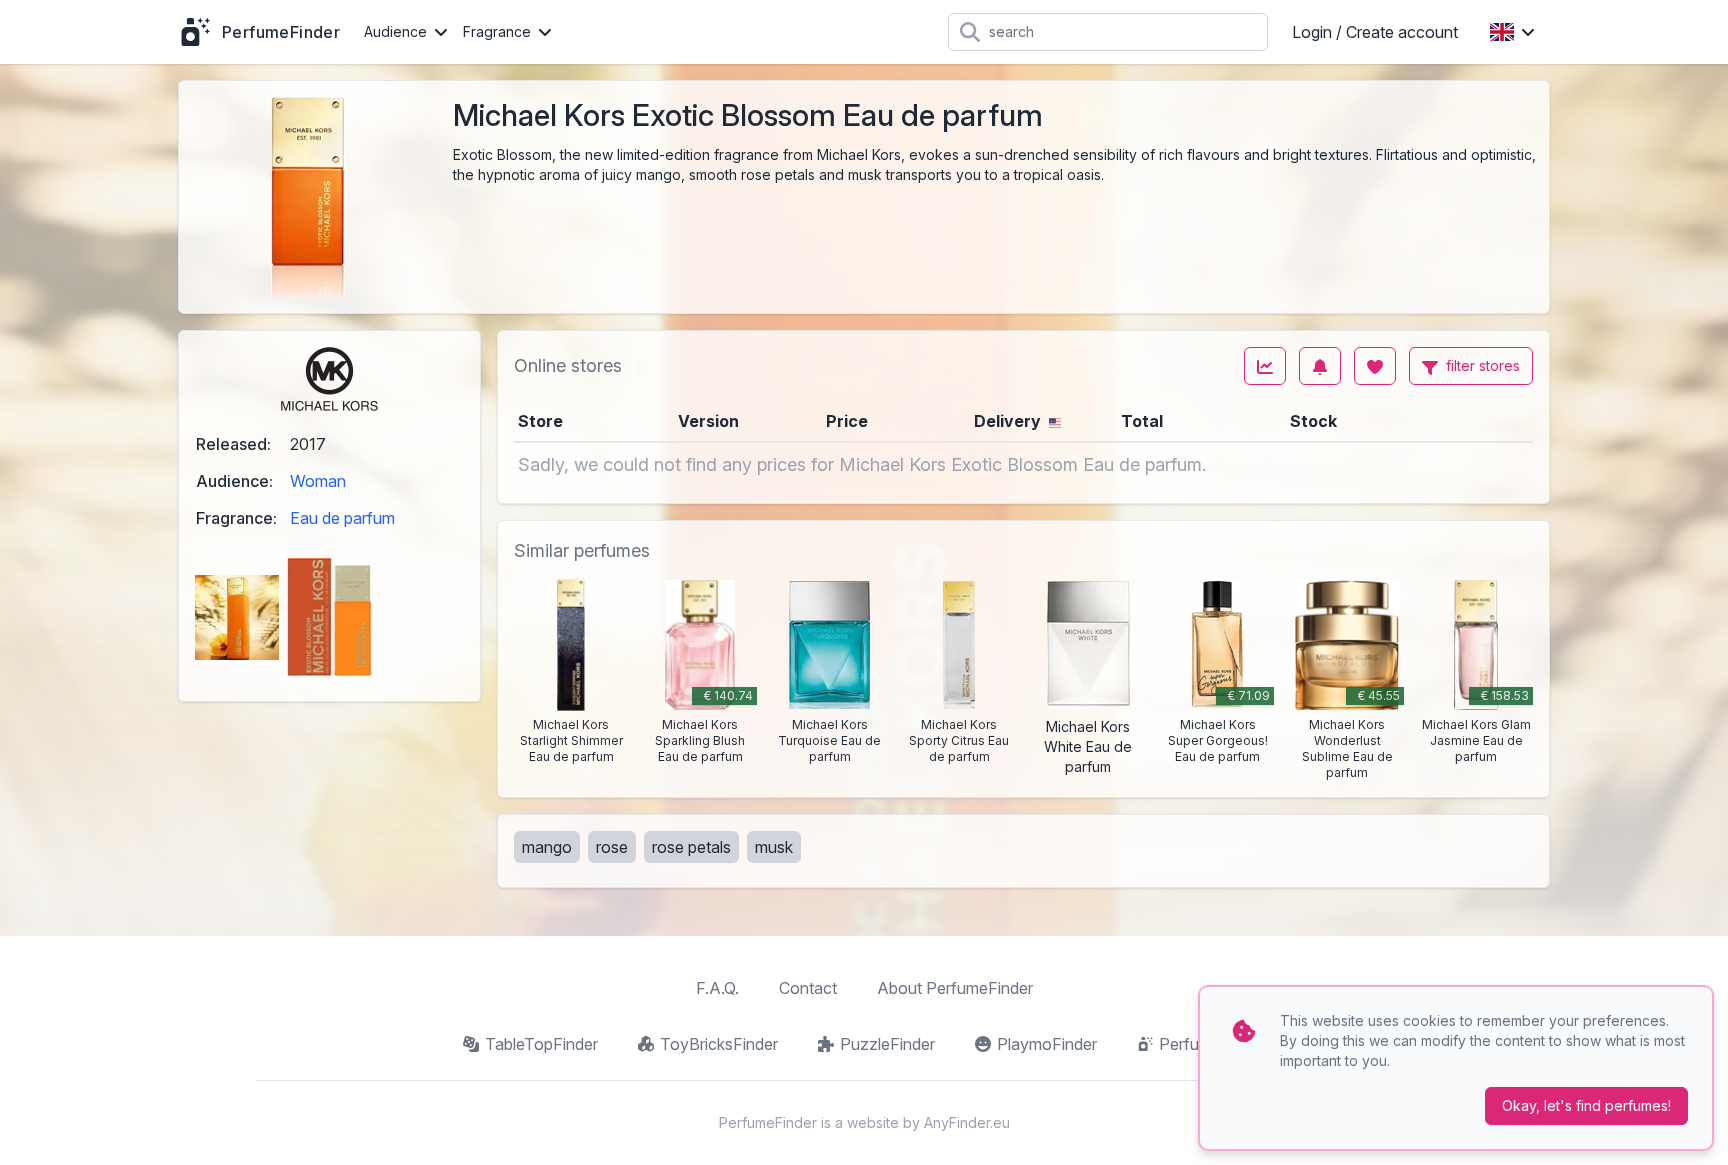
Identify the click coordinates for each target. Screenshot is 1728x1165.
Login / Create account (1375, 32)
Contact (808, 988)
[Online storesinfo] (642, 366)
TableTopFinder (541, 1044)
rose (612, 847)
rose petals (691, 847)
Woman (318, 481)
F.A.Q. (717, 988)
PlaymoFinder (1047, 1044)
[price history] (1265, 366)
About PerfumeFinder (955, 988)
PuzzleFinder (887, 1044)
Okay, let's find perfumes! (1586, 1105)
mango (547, 847)
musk (774, 847)
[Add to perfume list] (1375, 366)
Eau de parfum (342, 518)
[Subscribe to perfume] (1320, 366)
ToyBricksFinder (719, 1044)
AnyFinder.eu (967, 1122)
